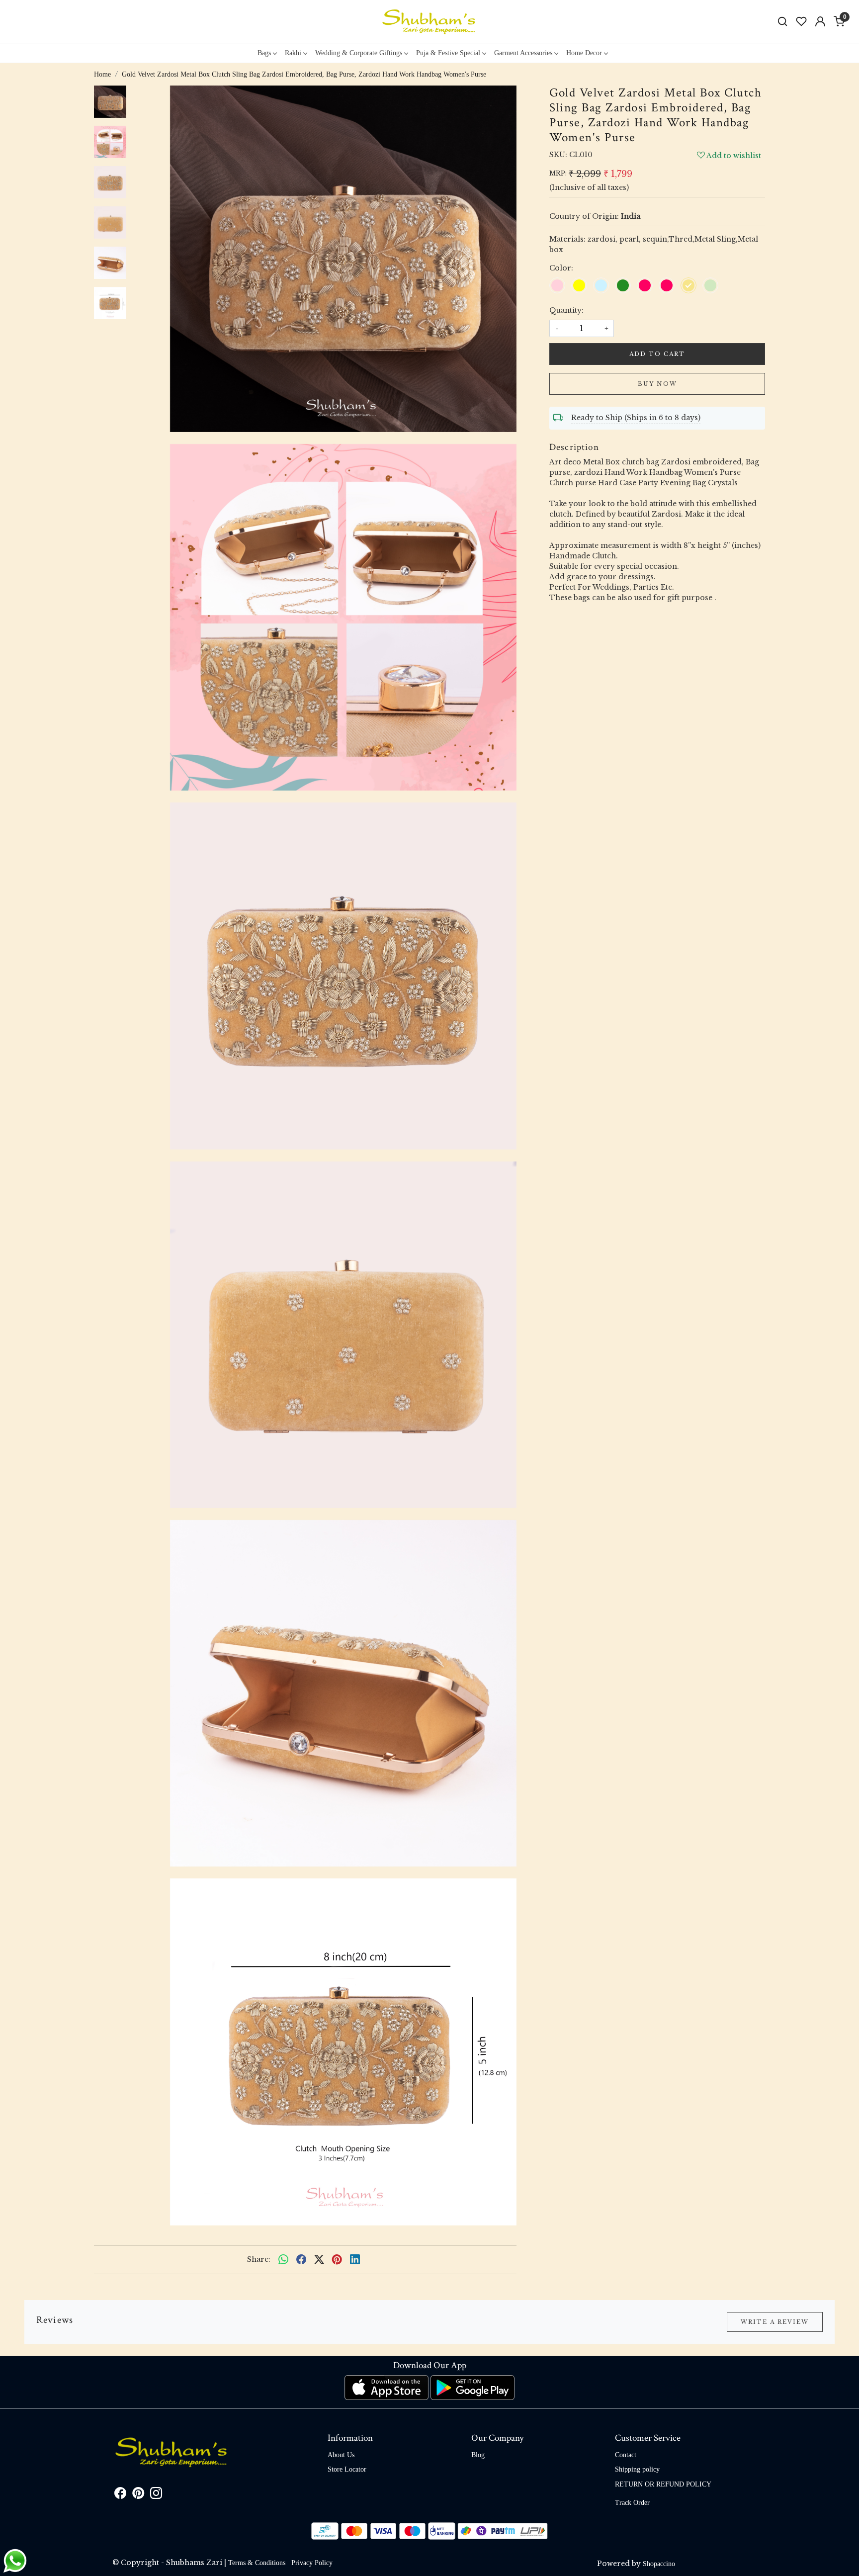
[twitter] (319, 2260)
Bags (264, 53)
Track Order (632, 2503)
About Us (341, 2455)
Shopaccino (659, 2564)
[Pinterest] (138, 2495)
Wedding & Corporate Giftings (359, 53)
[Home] (429, 21)
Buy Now (657, 384)
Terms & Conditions (257, 2563)
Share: (259, 2259)
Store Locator (347, 2469)
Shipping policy (637, 2469)
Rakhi (293, 53)
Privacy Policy (312, 2563)
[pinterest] (337, 2260)
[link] (782, 22)
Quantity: (566, 310)
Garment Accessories (523, 53)
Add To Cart (657, 354)
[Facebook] (120, 2495)
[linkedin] (355, 2260)
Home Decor (584, 53)
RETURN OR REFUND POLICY (663, 2484)
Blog (478, 2455)
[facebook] (301, 2260)
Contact (626, 2455)
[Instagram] (156, 2495)
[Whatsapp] (283, 2260)
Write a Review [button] (775, 2322)
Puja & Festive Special (448, 53)
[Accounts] (820, 21)
